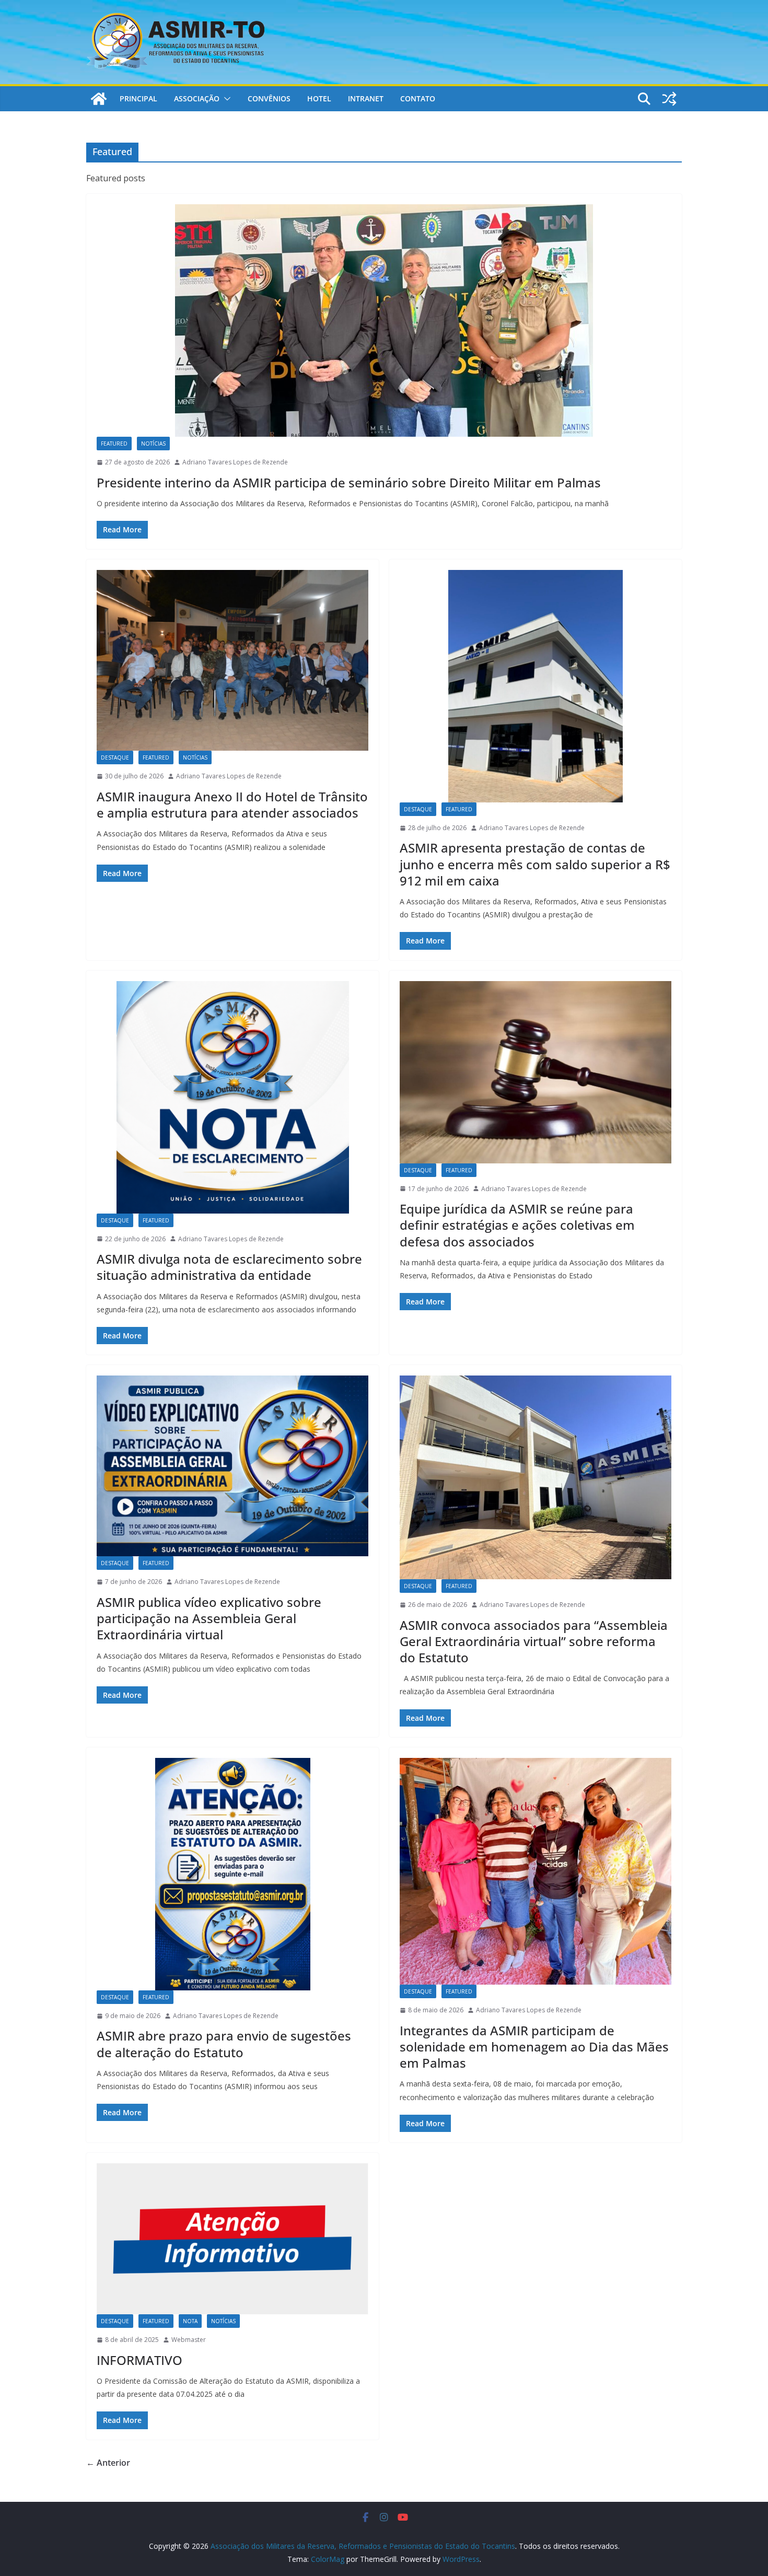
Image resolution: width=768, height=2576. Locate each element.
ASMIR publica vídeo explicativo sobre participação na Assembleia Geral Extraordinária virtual (209, 1618)
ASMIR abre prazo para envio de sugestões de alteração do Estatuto (224, 2044)
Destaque (115, 757)
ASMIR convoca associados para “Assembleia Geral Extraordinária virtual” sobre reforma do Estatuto (534, 1641)
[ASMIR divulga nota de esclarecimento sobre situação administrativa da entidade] (232, 1097)
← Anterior (108, 2463)
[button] (225, 99)
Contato (418, 98)
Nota (190, 2321)
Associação (197, 98)
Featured (114, 444)
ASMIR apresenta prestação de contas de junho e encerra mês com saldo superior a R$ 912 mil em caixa (535, 864)
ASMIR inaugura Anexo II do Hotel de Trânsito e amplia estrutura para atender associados (232, 805)
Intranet (366, 98)
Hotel (319, 98)
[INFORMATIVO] (232, 2239)
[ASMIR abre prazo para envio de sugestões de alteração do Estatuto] (232, 1874)
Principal (138, 98)
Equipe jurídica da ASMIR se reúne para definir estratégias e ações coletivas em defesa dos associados (517, 1225)
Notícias (153, 444)
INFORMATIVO (139, 2360)
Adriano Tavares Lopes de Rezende (235, 462)
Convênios (269, 98)
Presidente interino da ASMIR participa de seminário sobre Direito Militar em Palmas (349, 482)
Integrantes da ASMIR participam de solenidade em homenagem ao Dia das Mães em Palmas (534, 2047)
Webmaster (189, 2340)
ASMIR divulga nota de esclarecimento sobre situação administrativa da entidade (229, 1267)
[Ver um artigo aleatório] (669, 99)
